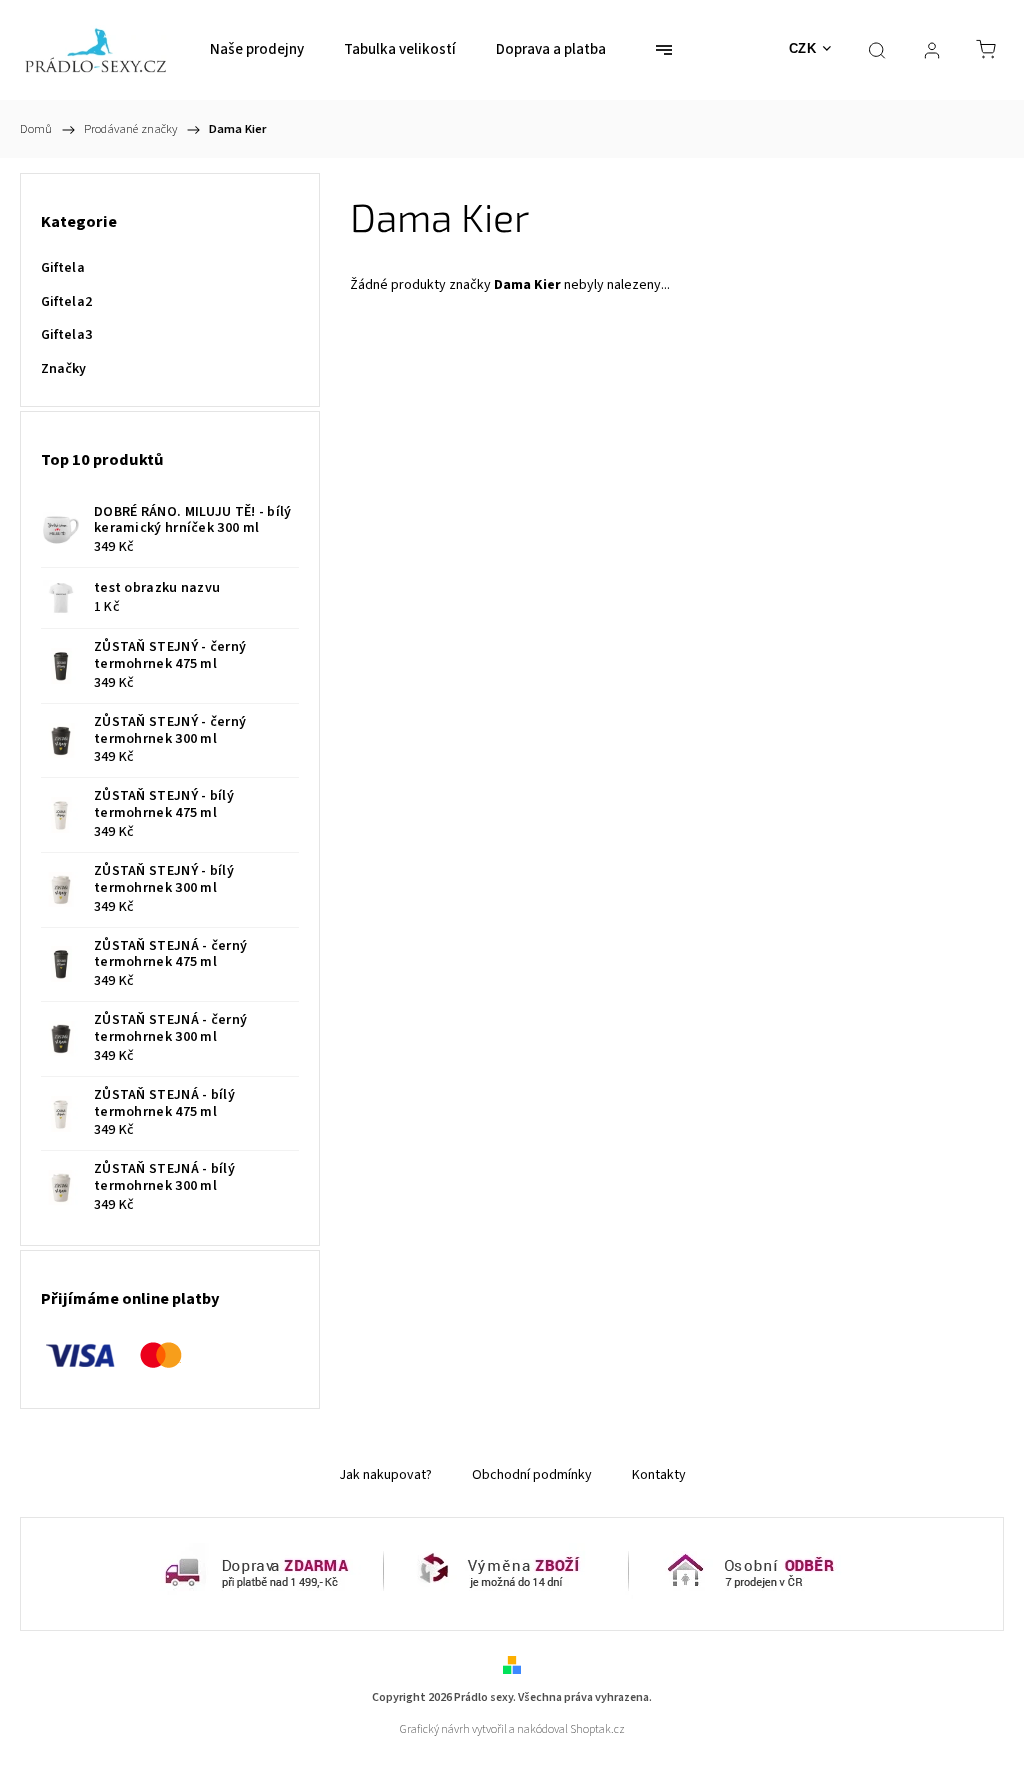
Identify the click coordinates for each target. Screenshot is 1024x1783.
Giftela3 (66, 335)
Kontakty (659, 1475)
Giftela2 (66, 302)
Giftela (63, 268)
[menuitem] (257, 50)
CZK (803, 48)
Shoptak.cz (597, 1729)
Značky (64, 369)
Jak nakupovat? (385, 1475)
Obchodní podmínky (532, 1475)
